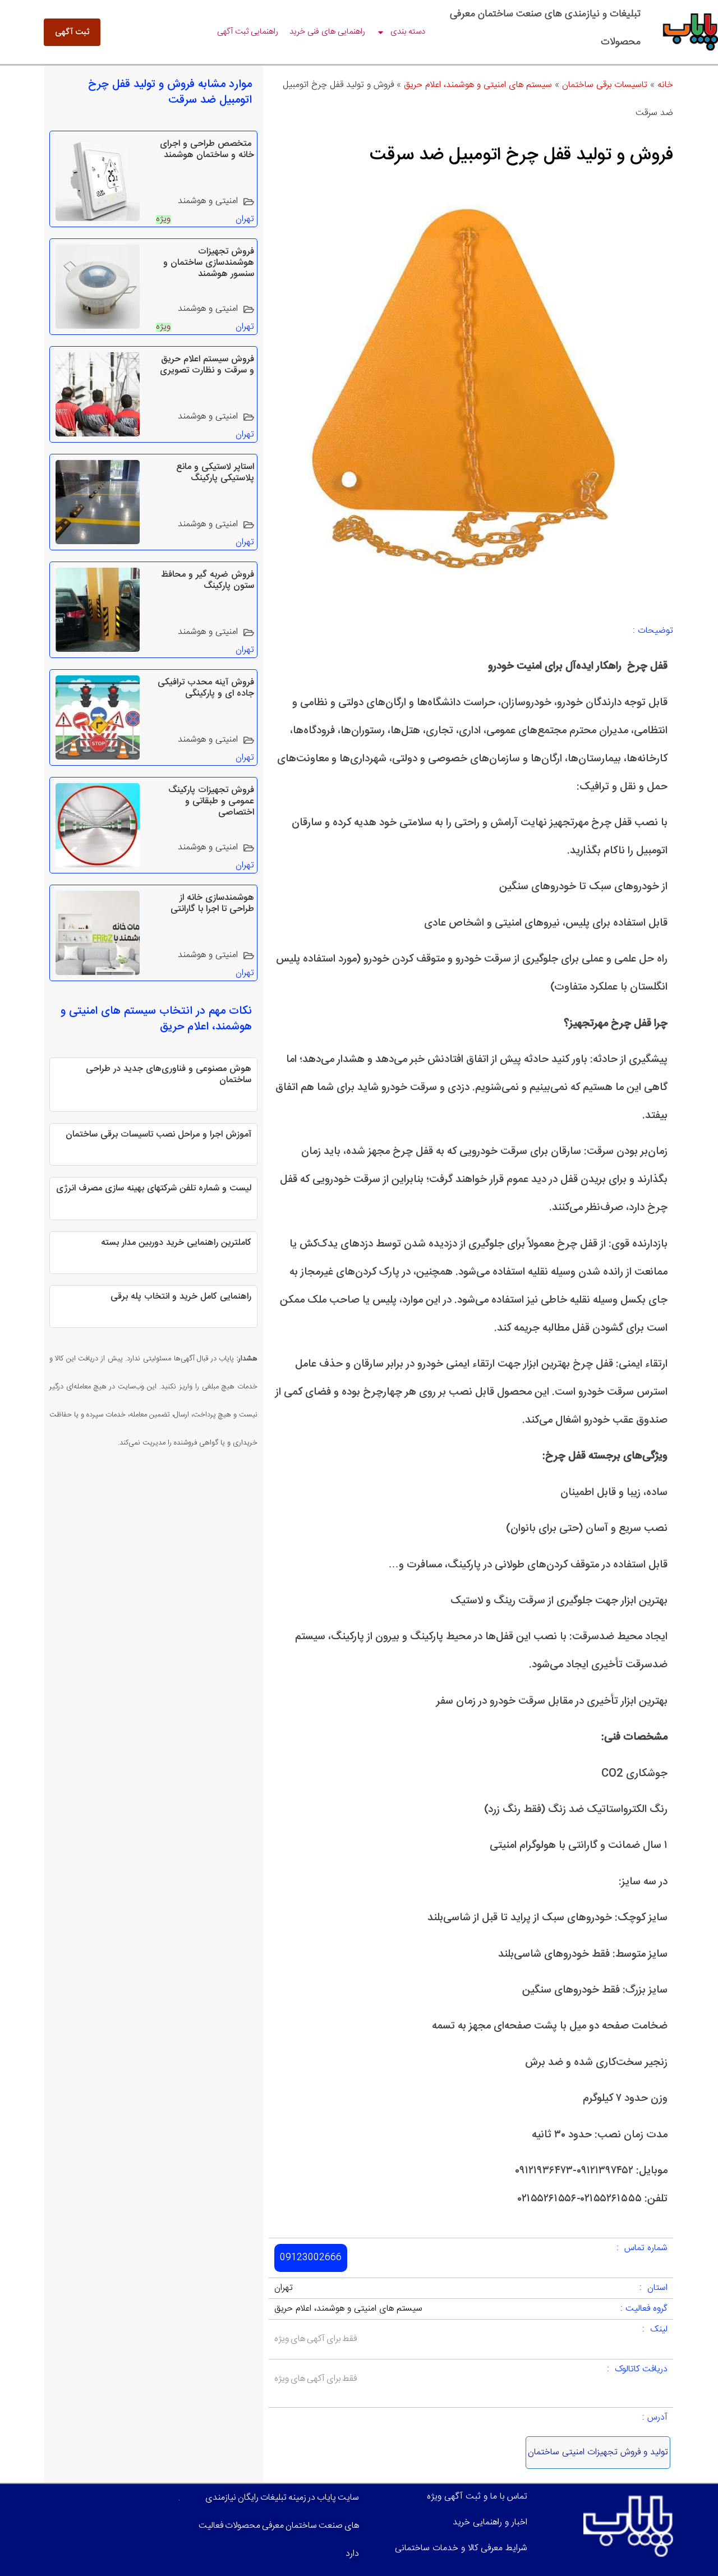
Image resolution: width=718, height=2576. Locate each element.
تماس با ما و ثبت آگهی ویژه (477, 2497)
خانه (665, 85)
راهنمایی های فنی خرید (327, 32)
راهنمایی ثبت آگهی (248, 32)
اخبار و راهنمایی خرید (490, 2522)
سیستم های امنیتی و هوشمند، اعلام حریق (478, 85)
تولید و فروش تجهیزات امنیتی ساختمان (598, 2452)
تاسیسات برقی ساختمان (605, 85)
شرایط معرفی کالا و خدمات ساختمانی (461, 2548)
